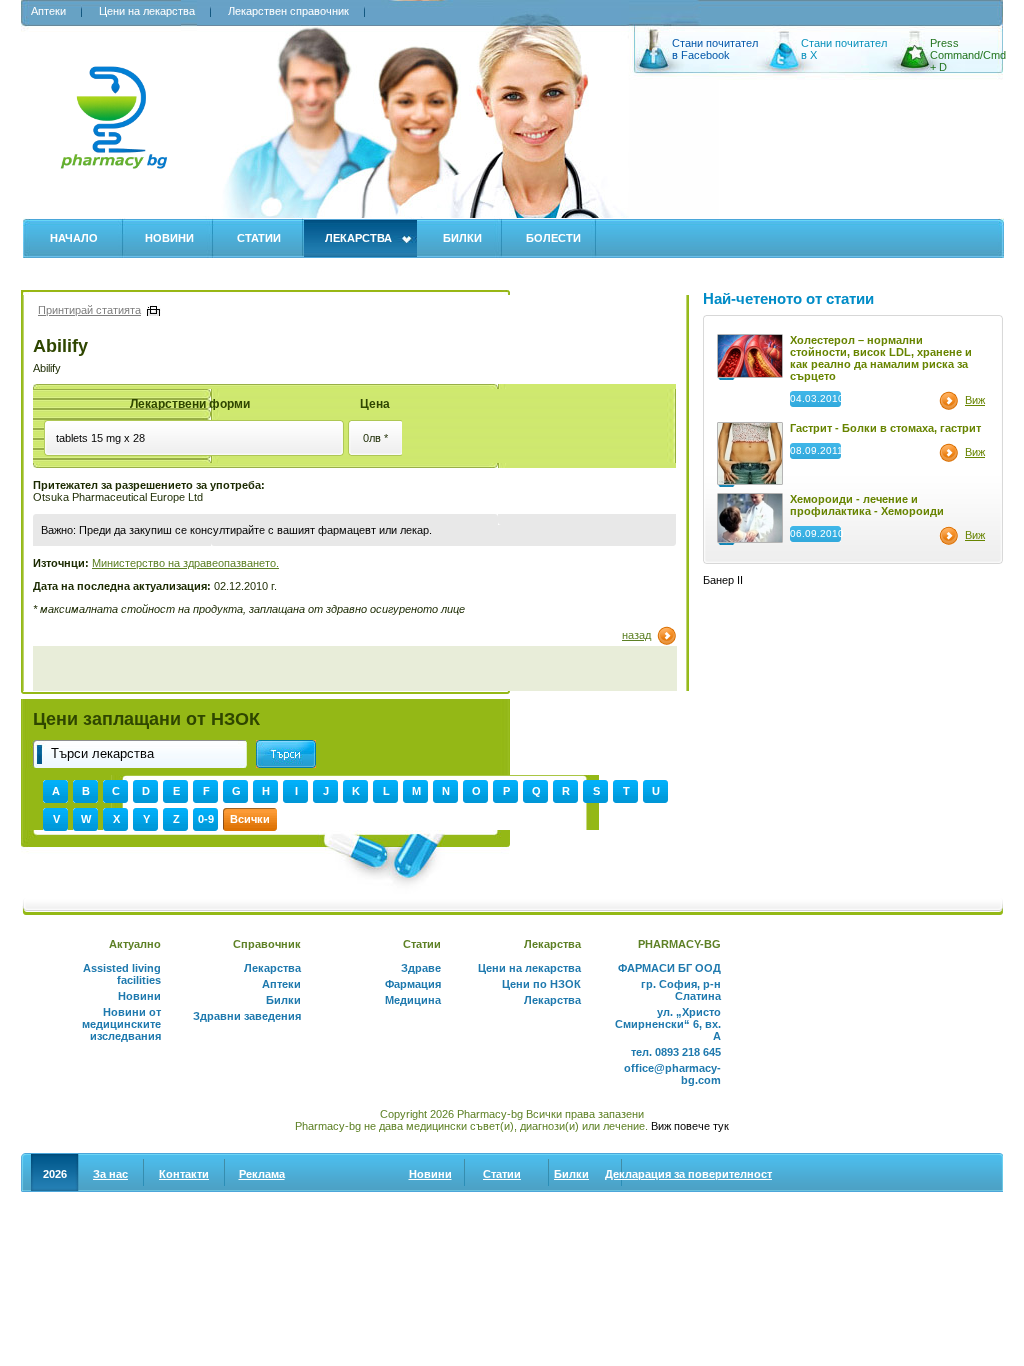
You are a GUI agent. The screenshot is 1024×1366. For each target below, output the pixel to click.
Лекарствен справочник (288, 11)
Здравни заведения (247, 1016)
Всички (250, 819)
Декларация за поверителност (688, 1174)
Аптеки (48, 11)
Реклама (262, 1174)
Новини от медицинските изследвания (121, 1024)
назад (636, 635)
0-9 (206, 819)
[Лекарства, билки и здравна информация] (113, 128)
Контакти (184, 1174)
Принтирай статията (89, 310)
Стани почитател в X (844, 49)
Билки (462, 238)
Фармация (413, 984)
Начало (74, 238)
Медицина (413, 1000)
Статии (259, 238)
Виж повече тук (690, 1126)
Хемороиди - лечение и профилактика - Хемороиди (867, 505)
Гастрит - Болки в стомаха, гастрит (885, 428)
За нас (110, 1174)
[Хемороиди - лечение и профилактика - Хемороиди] (750, 539)
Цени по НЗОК (541, 984)
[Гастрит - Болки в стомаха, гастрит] (750, 481)
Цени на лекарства (147, 11)
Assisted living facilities (122, 974)
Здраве (421, 968)
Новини (169, 238)
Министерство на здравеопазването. (185, 563)
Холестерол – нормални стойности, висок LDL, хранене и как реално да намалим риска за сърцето (881, 358)
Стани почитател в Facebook (715, 49)
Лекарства (358, 238)
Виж (975, 400)
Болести (553, 238)
